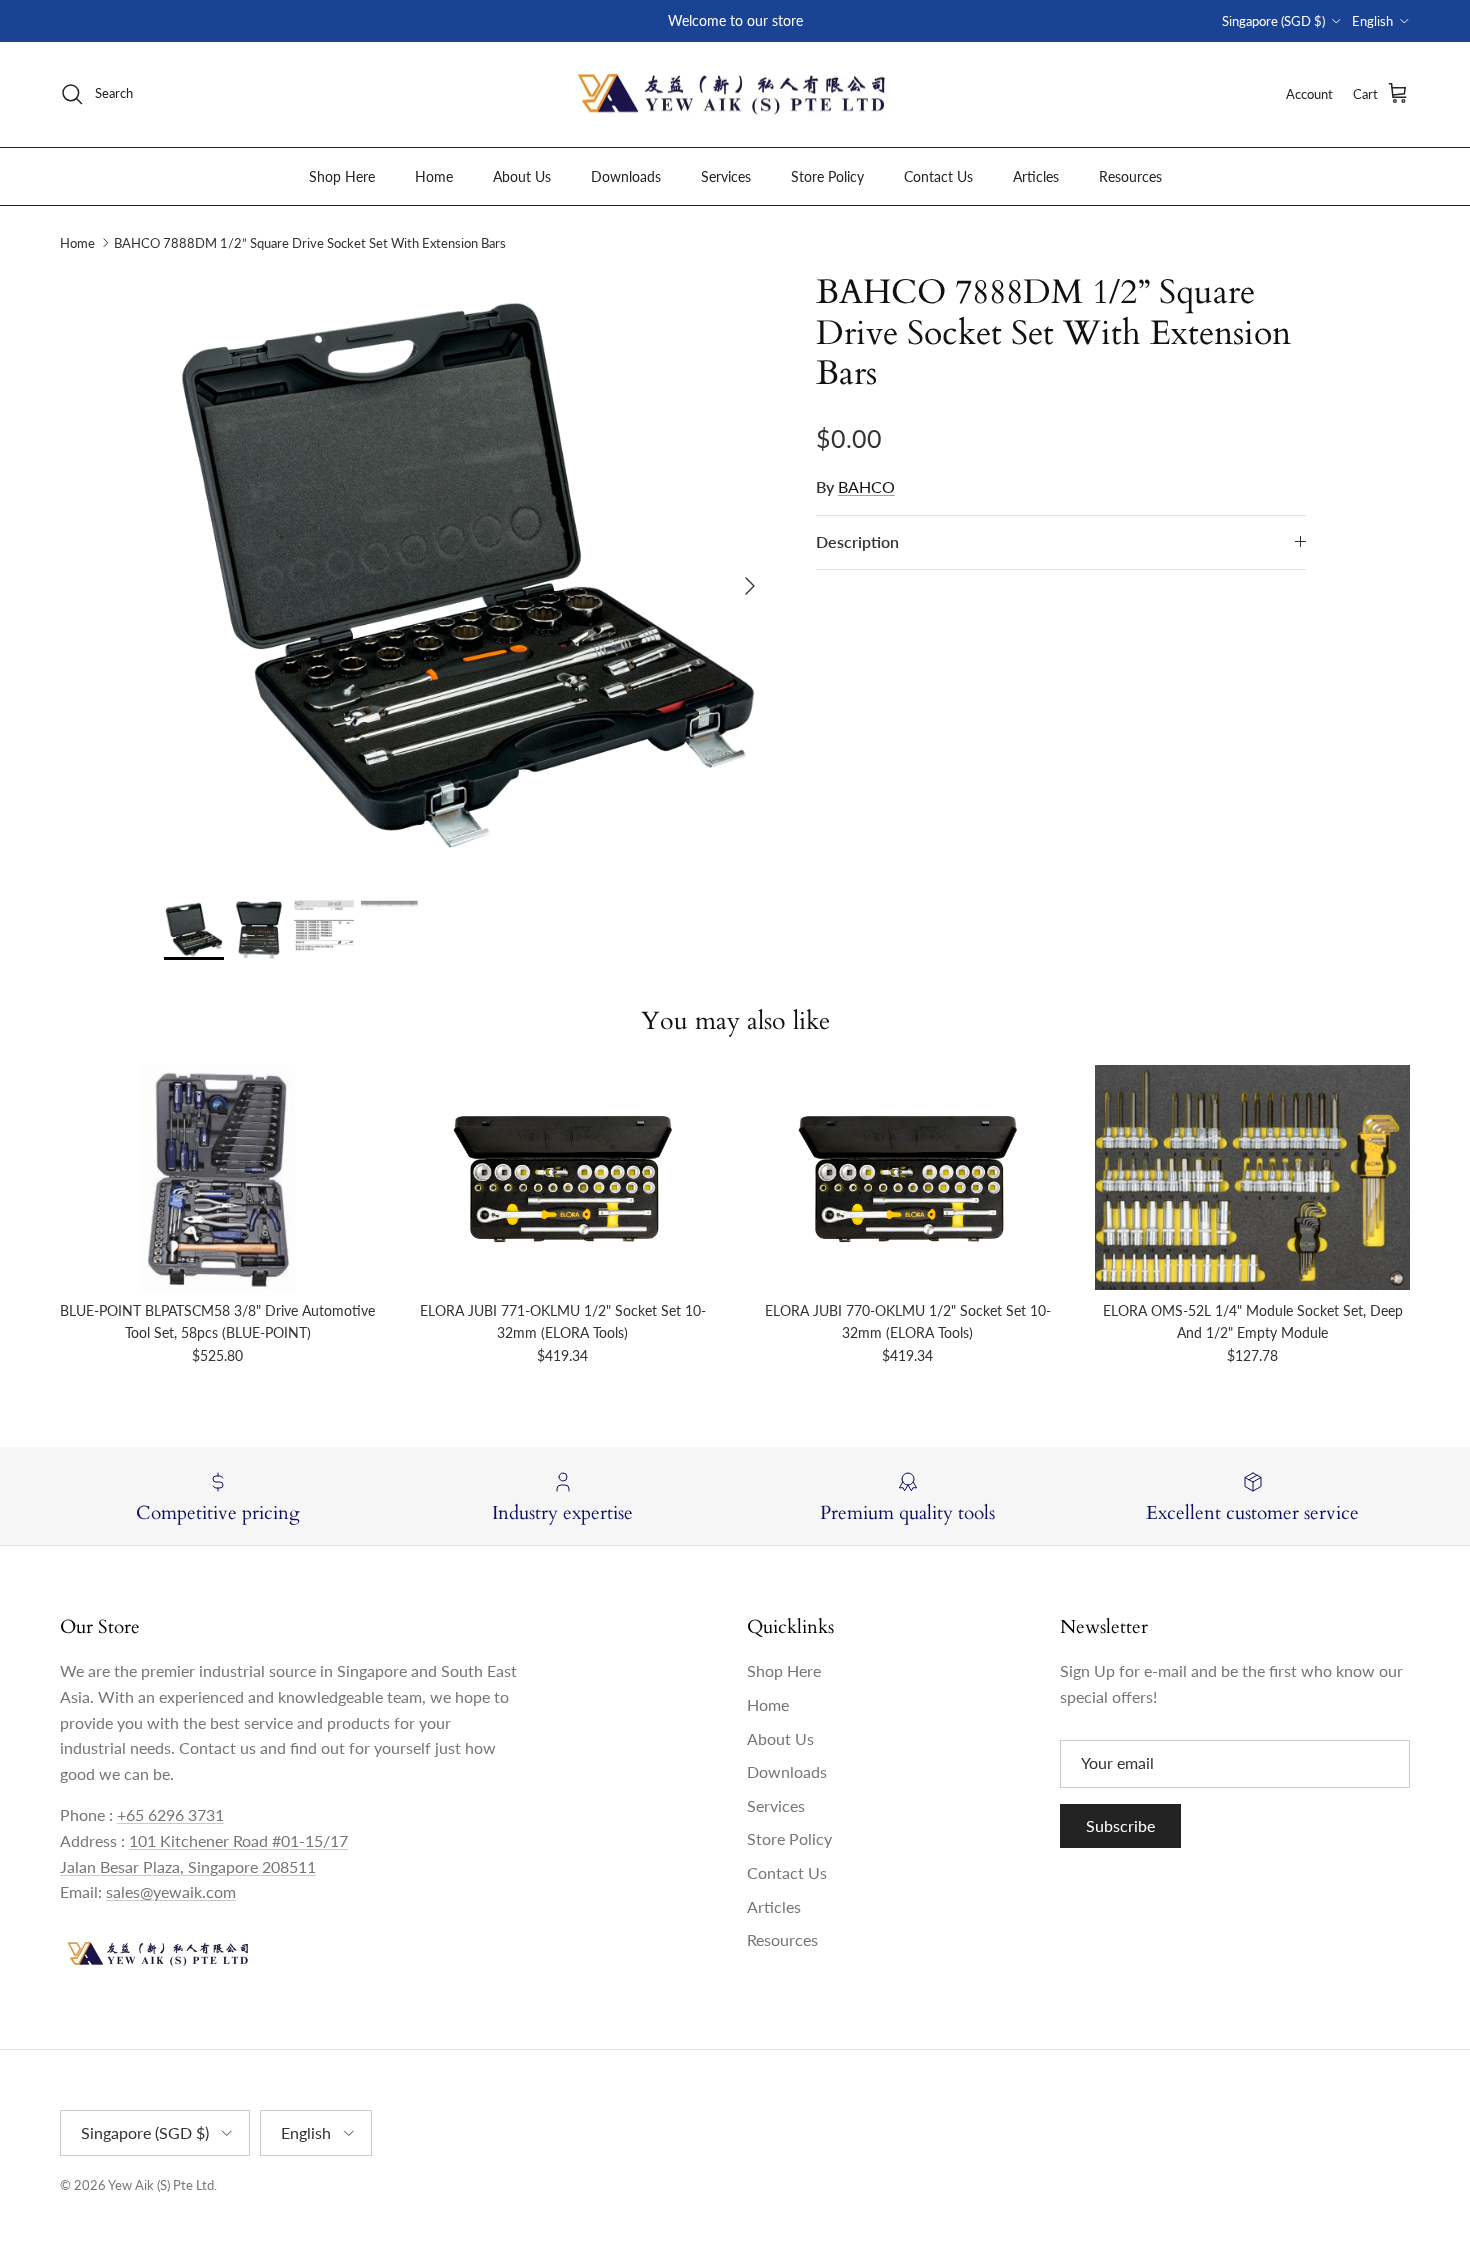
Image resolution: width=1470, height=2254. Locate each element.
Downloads (626, 175)
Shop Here (342, 175)
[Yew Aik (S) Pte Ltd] (735, 94)
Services (726, 175)
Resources (1130, 175)
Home (434, 175)
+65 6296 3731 (170, 1814)
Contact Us (938, 175)
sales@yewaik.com (171, 1891)
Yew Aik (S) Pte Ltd (161, 2185)
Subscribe (1120, 1825)
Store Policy (827, 175)
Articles (1036, 175)
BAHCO (866, 486)
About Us (522, 175)
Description (857, 541)
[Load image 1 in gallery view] (468, 576)
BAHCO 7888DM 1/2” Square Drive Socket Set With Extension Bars (310, 243)
